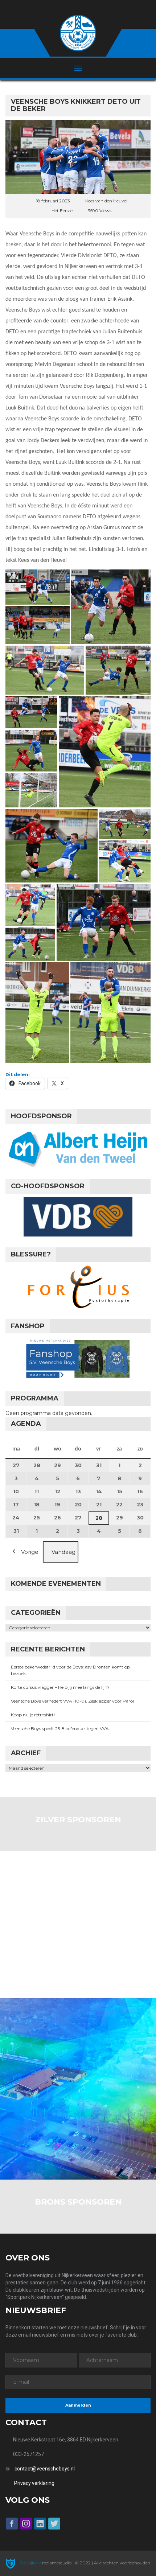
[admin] (68, 8)
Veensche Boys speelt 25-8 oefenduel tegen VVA (60, 1729)
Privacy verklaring (34, 2483)
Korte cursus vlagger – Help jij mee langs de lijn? (60, 1687)
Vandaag (63, 1552)
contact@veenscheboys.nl (45, 2469)
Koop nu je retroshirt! (33, 1715)
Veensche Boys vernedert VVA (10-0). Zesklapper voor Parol (72, 1701)
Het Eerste (62, 211)
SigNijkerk (30, 2563)
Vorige (30, 1552)
